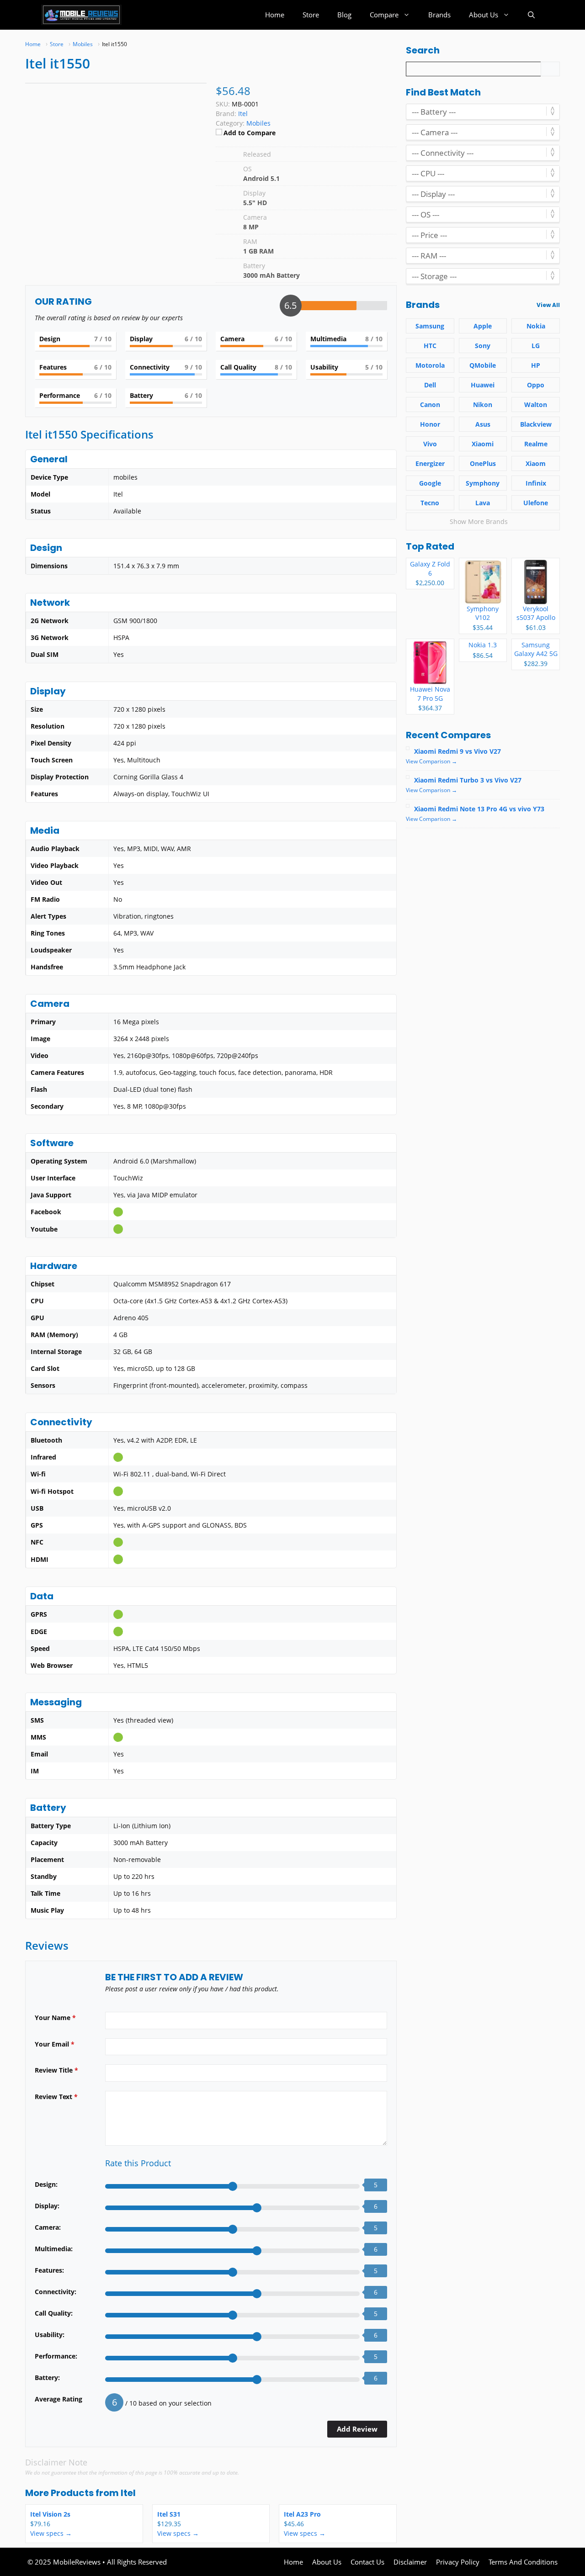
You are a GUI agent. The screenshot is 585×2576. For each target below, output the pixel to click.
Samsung (430, 326)
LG (536, 346)
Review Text (56, 2097)
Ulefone (536, 503)
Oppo (536, 385)
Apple (483, 326)
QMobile (483, 365)
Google (430, 483)
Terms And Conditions (523, 2562)
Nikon (483, 405)
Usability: (50, 2335)
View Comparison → (431, 761)
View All (548, 305)
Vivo (430, 444)
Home (275, 15)
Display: (47, 2206)
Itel (128, 2493)
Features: (49, 2270)
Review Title (56, 2070)
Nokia (536, 326)
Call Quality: (54, 2313)
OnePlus (483, 463)
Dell (430, 385)
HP (536, 365)
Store (311, 15)
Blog (344, 15)
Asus (483, 424)
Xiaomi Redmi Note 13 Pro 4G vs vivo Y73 (479, 809)
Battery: (47, 2378)
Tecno (430, 503)
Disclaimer (410, 2562)
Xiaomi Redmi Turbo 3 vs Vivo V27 (468, 780)
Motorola (430, 365)
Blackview (536, 424)
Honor (430, 424)
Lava (483, 503)
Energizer (430, 463)
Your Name (55, 2018)
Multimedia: (54, 2249)
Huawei (483, 385)
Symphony (483, 483)
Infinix (536, 483)
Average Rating (58, 2399)
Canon (430, 405)
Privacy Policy (458, 2562)
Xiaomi (483, 444)
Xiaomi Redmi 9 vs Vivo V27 (457, 751)
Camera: (48, 2227)
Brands (439, 15)
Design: (46, 2184)
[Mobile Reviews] (81, 15)
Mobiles (258, 123)
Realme (536, 444)
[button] (531, 15)
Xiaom (536, 463)
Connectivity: (56, 2292)
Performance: (56, 2356)
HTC (430, 346)
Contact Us (367, 2562)
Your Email (55, 2044)
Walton (536, 405)
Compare (384, 15)
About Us (484, 15)
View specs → (51, 2533)
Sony (483, 346)
